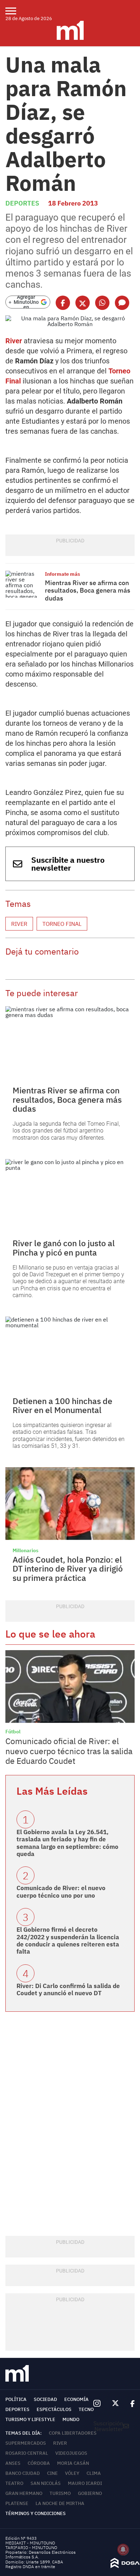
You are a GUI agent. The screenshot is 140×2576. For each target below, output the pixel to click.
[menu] (15, 11)
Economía (76, 2399)
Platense (17, 2503)
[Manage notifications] (123, 2549)
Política (16, 2399)
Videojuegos (71, 2453)
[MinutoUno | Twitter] (116, 2403)
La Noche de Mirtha (60, 2503)
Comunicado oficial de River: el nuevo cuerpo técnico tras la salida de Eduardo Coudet (69, 1751)
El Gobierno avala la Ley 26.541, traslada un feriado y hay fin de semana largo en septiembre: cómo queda (67, 1843)
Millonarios (25, 1550)
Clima (94, 2473)
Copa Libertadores (73, 2433)
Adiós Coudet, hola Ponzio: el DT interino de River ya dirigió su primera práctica (68, 1569)
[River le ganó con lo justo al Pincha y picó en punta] (70, 1195)
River (14, 341)
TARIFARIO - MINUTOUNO (32, 2547)
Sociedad (45, 2399)
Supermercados (26, 2443)
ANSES (13, 2463)
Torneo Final (62, 924)
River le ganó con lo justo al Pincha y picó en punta (64, 1247)
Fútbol (13, 1732)
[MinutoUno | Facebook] (130, 2403)
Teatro (14, 2483)
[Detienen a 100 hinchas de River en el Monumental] (70, 1353)
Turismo (60, 2493)
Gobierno (90, 2493)
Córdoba (39, 2463)
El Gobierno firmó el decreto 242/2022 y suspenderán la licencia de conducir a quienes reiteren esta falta (68, 1941)
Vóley (72, 2473)
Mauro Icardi (85, 2483)
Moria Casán (73, 2463)
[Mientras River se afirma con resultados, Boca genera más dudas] (23, 584)
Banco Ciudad (23, 2473)
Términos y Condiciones (36, 2513)
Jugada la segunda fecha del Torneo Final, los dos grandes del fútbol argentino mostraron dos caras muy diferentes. (66, 1131)
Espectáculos (54, 2409)
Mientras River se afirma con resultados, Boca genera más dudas (88, 590)
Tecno (86, 2409)
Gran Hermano (24, 2493)
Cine (52, 2473)
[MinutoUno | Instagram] (97, 2404)
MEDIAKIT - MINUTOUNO (30, 2543)
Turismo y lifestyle (30, 2419)
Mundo (71, 2419)
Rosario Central (27, 2453)
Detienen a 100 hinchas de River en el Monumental (62, 1405)
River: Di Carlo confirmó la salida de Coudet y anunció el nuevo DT (68, 1989)
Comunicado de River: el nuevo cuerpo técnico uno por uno (61, 1892)
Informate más (62, 574)
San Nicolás (46, 2483)
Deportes (22, 203)
